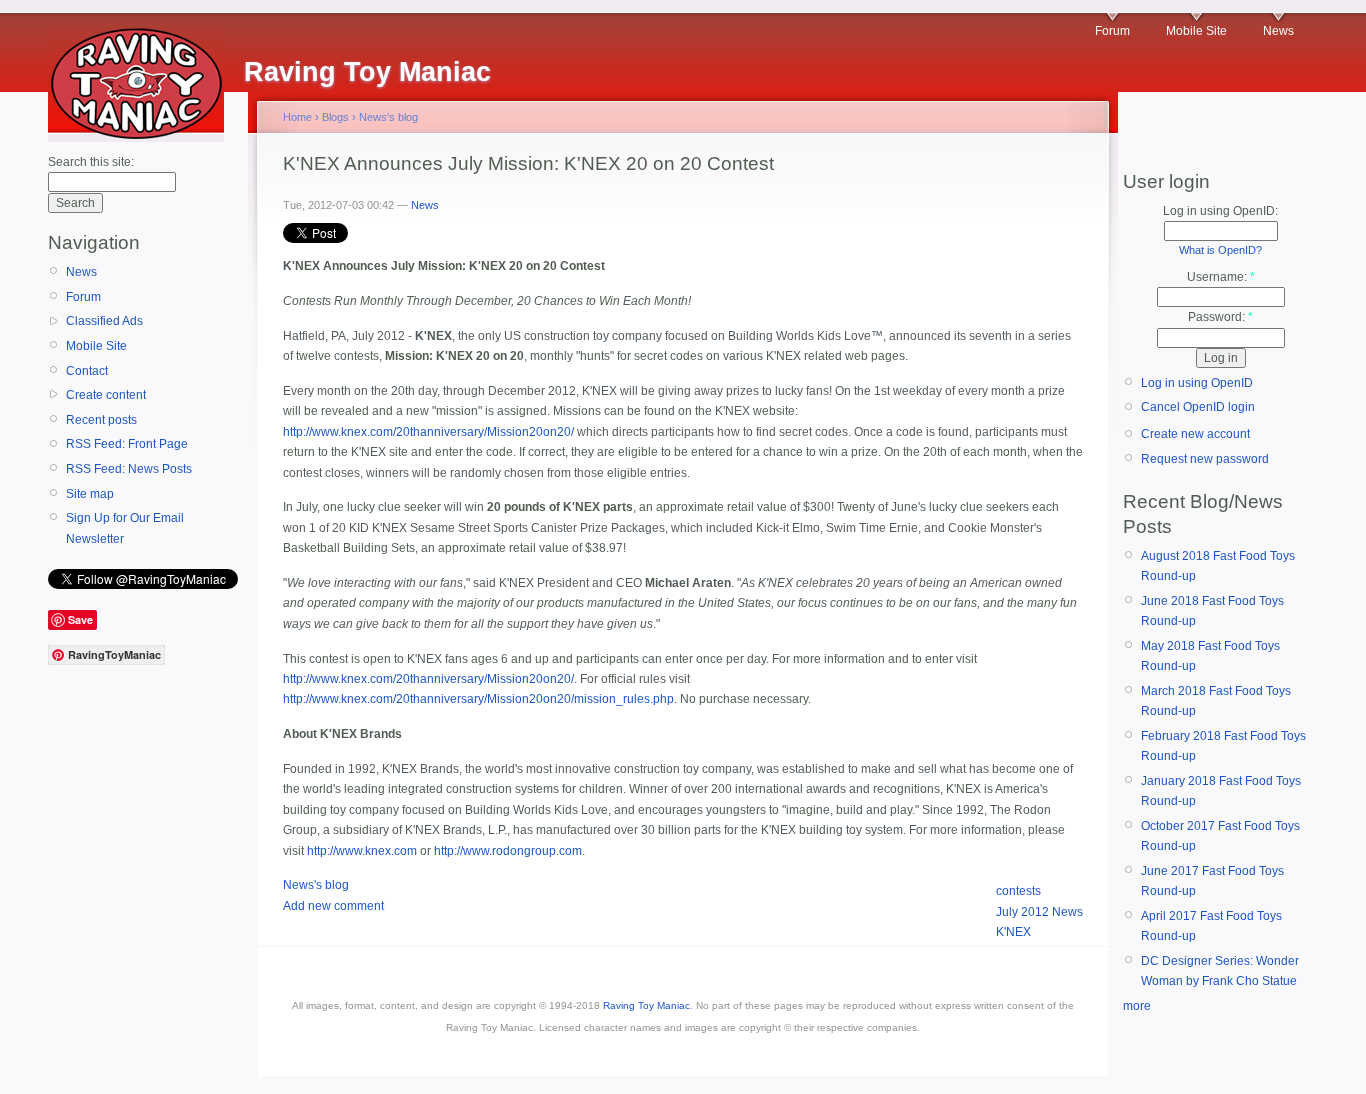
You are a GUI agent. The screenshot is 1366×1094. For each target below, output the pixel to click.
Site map (90, 494)
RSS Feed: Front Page (127, 444)
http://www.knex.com (362, 851)
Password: (1220, 317)
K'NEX (1013, 932)
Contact (87, 371)
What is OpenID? (1220, 250)
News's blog (388, 117)
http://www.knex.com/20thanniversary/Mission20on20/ (428, 432)
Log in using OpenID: (1220, 211)
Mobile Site (1196, 31)
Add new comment (333, 906)
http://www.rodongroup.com (508, 851)
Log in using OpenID (1197, 383)
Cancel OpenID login (1198, 407)
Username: (1221, 277)
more (1137, 1006)
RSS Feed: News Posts (129, 469)
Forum (1112, 31)
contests (1018, 891)
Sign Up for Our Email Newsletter (125, 528)
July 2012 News (1039, 912)
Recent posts (101, 420)
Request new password (1205, 459)
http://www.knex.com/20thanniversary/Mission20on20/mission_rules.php (478, 699)
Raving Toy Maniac (646, 1005)
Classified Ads (104, 321)
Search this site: (91, 162)
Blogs (335, 117)
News (1278, 31)
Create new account (1195, 434)
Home (297, 117)
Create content (106, 395)
